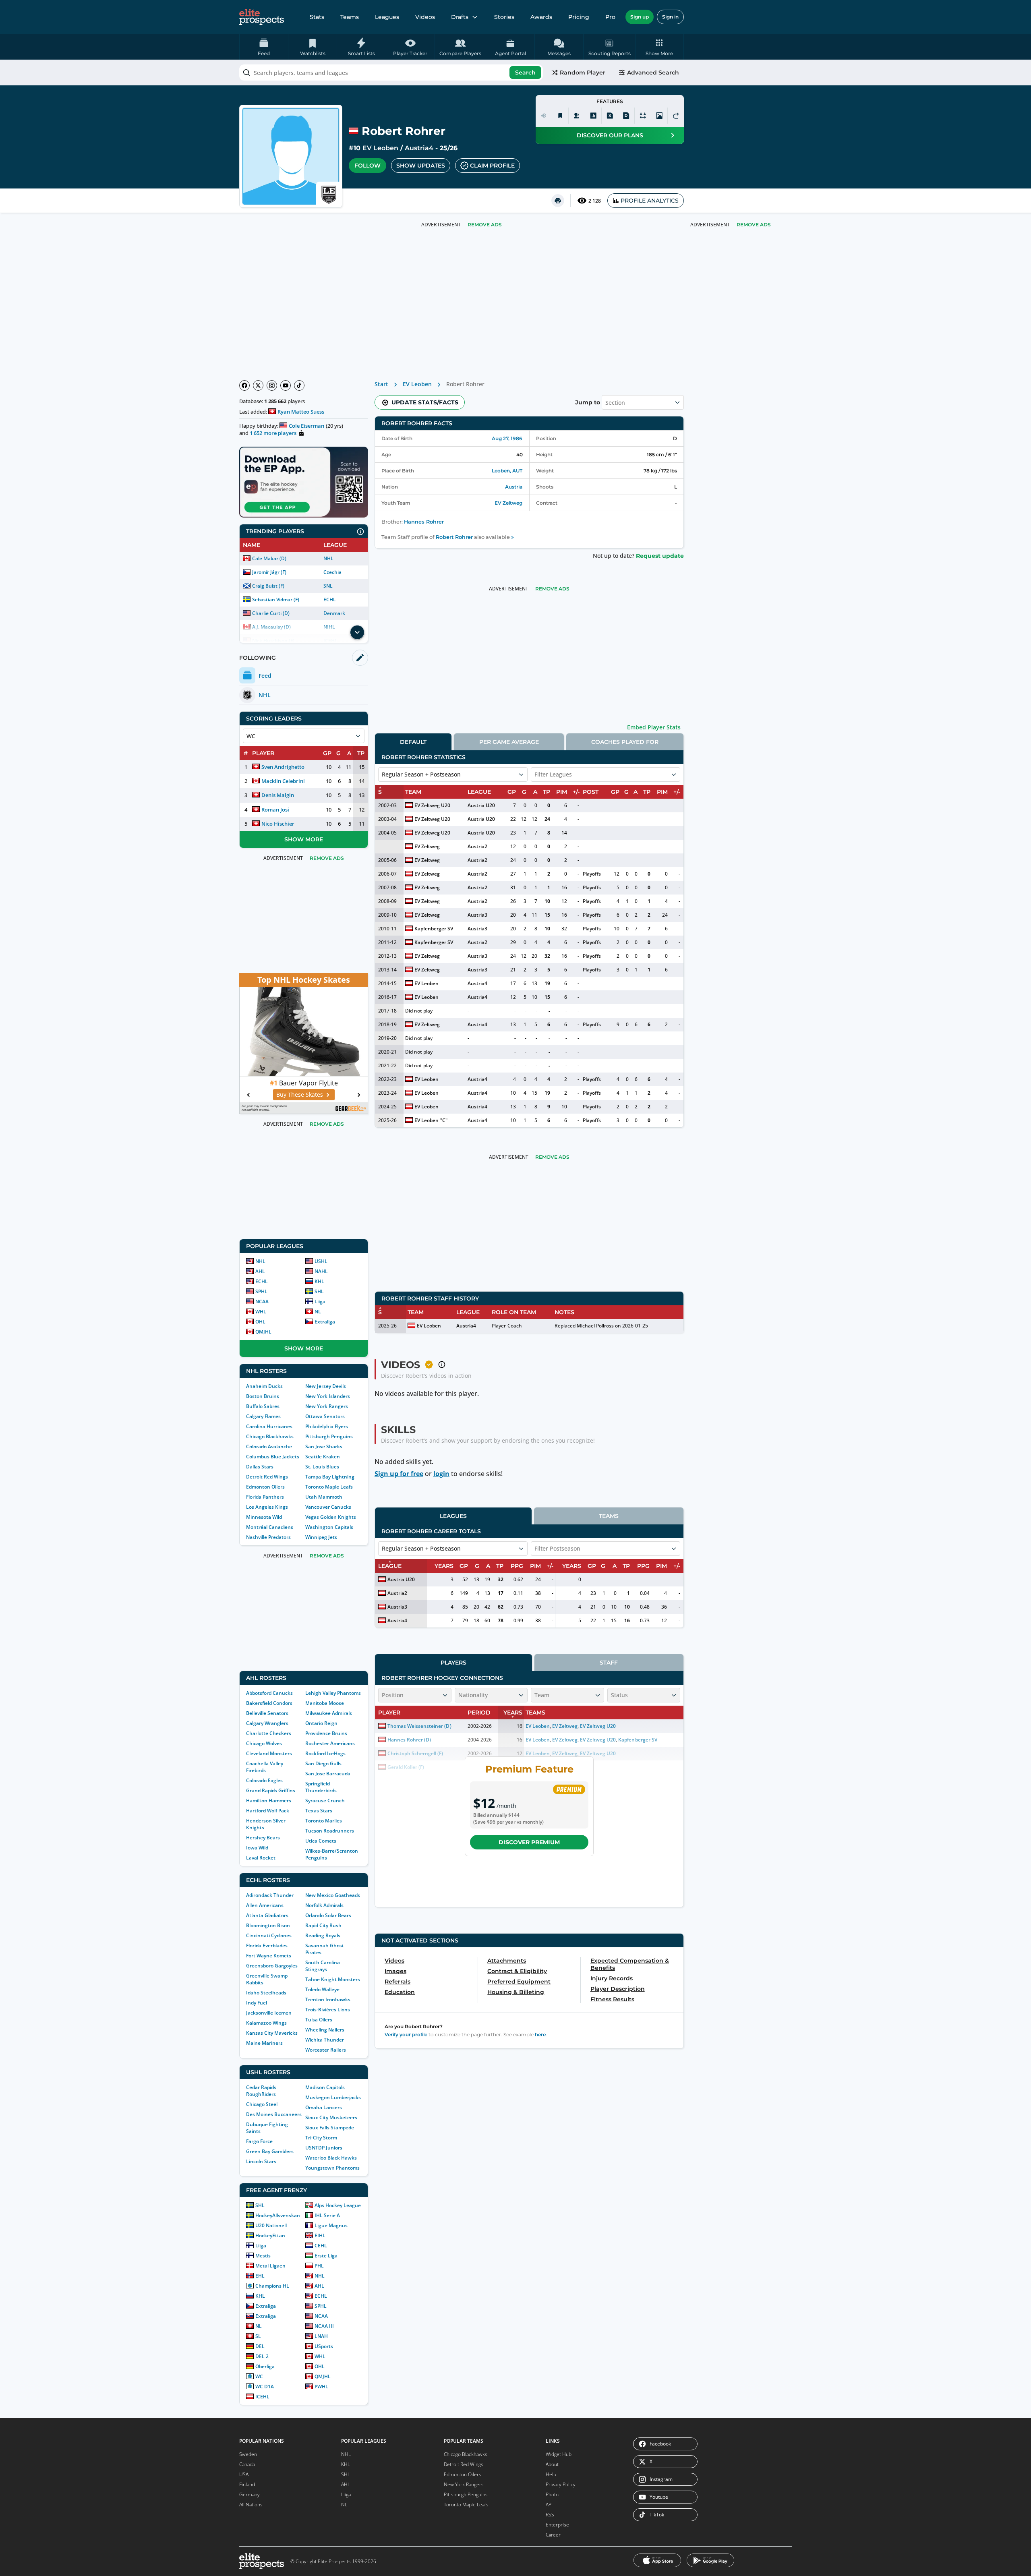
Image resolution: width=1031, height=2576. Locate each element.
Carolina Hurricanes (269, 1426)
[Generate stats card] (593, 116)
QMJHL (263, 1332)
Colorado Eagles (264, 1780)
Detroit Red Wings (267, 1477)
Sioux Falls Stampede (330, 2128)
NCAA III (324, 2326)
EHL (260, 2276)
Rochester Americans (330, 1743)
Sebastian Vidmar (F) (276, 599)
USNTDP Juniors (324, 2148)
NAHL (321, 1271)
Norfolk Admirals (324, 1905)
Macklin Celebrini (283, 781)
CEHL (321, 2246)
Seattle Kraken (323, 1457)
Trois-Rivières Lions (328, 2010)
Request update (660, 556)
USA (244, 2474)
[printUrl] (558, 201)
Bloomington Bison (268, 1925)
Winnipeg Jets (321, 1537)
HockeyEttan (270, 2235)
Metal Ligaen (270, 2266)
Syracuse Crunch (325, 1801)
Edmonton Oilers (265, 1487)
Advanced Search (653, 72)
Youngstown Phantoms (332, 2168)
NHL (328, 558)
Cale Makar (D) (269, 558)
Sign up (640, 17)
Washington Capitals (329, 1527)
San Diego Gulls (323, 1763)
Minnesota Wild (264, 1517)
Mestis (263, 2256)
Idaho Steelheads (266, 1993)
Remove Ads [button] (754, 225)
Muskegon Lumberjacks (333, 2097)
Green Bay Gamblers (270, 2151)
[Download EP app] (304, 482)
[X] (258, 385)
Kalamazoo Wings (266, 2023)
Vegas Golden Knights (331, 1517)
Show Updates (421, 166)
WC (259, 2376)
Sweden (248, 2454)
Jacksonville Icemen (269, 2013)
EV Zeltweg (508, 503)
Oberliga (265, 2366)
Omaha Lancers (324, 2107)
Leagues (387, 17)
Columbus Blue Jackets (273, 1457)
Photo (552, 2494)
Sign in (670, 17)
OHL (260, 1322)
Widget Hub (559, 2454)
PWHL (321, 2387)
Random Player (583, 72)
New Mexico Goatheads (333, 1895)
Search (525, 72)
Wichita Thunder (325, 2040)
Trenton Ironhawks (328, 1999)
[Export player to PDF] (626, 116)
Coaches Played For (625, 742)
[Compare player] (643, 116)
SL (258, 2336)
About (552, 2464)
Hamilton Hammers (269, 1801)
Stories (504, 17)
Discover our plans (610, 135)
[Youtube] (286, 385)
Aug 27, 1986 (507, 438)
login (441, 1474)
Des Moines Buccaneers (274, 2114)
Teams (350, 17)
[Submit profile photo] (659, 116)
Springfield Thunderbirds (321, 1787)
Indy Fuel (257, 2003)
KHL (319, 1281)
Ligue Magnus (331, 2225)
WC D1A (265, 2387)
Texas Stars (319, 1811)
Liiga (320, 1301)
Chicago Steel (262, 2104)
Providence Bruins (326, 1733)
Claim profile (492, 166)
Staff (609, 1663)
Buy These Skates (300, 1094)
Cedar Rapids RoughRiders (261, 2091)
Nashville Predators (268, 1537)
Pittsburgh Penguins (329, 1436)
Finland (247, 2484)
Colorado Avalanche (269, 1446)
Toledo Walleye (322, 1989)
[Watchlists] (560, 116)
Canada (247, 2464)
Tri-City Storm (321, 2138)
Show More (304, 839)
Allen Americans (265, 1905)
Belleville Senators (267, 1713)
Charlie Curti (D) (271, 613)
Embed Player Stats (654, 727)
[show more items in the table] (357, 632)
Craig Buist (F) (268, 586)
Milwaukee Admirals (329, 1713)
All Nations (251, 2505)
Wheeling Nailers (325, 2030)
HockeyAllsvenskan (278, 2215)
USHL (321, 1261)
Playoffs (592, 874)
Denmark (334, 613)
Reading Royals (323, 1935)
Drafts (460, 17)
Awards (541, 17)
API (549, 2505)
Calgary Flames (263, 1416)
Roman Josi (275, 810)
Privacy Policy (561, 2484)
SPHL (261, 1291)
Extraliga (325, 1322)
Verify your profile (406, 2035)
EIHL (320, 2235)
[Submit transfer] (676, 116)
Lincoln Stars (261, 2161)
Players (453, 1663)
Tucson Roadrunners (330, 1831)
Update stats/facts (425, 402)
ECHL (330, 599)
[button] (659, 47)
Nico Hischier (278, 824)
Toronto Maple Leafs (329, 1487)
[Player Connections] (577, 116)
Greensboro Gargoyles (272, 1966)
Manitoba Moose (325, 1703)
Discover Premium (529, 1842)
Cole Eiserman (306, 426)
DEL (260, 2346)
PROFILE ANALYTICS (650, 201)
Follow (367, 166)
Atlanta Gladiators (267, 1915)
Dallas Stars (260, 1467)
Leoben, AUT (507, 471)
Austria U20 (481, 805)
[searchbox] (391, 72)
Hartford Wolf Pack (268, 1811)
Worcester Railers (326, 2050)
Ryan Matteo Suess (301, 412)
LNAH (321, 2336)
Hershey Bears (263, 1838)
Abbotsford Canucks (269, 1693)
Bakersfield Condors (269, 1703)
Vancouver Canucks (328, 1507)
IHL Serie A (327, 2215)
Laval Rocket (261, 1858)
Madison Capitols (325, 2087)
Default (413, 742)
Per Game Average (509, 742)
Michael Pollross (595, 1326)
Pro (610, 17)
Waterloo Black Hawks (331, 2158)
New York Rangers (327, 1406)
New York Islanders (328, 1396)
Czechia (332, 572)
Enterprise (557, 2525)
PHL (319, 2266)
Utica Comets (321, 1841)
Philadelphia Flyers (327, 1426)
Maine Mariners (264, 2043)
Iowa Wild (257, 1848)
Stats (317, 17)
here (540, 2035)
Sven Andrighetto (283, 767)
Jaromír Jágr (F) (269, 572)
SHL (319, 1291)
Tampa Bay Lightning (330, 1477)
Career (553, 2535)
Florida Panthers (265, 1497)
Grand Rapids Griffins (271, 1790)
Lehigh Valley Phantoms (333, 1693)
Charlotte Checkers (269, 1733)
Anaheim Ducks (264, 1386)
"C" (444, 1120)
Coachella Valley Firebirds (265, 1767)
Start (381, 384)
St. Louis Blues (322, 1467)
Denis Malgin (278, 795)
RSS (550, 2515)
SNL (328, 586)
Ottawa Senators (325, 1416)
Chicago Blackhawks (270, 1436)
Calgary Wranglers (267, 1723)
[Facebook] (244, 385)
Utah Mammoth (324, 1497)
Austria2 (477, 846)
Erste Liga (326, 2256)
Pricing (579, 17)
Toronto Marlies (324, 1821)
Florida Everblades (267, 1945)
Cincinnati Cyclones (269, 1935)
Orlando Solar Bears (328, 1915)
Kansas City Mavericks (272, 2033)
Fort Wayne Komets (269, 1956)
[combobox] (391, 72)
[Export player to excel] (610, 116)
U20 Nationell (271, 2225)
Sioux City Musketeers (331, 2117)
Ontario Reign (321, 1723)
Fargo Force (259, 2141)
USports (324, 2346)
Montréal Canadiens (270, 1527)
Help (551, 2474)
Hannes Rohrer (424, 522)
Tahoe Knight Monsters (333, 1979)
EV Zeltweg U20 (432, 805)
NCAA (262, 1301)
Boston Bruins (263, 1396)
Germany (249, 2494)
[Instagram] (272, 385)
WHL (261, 1312)
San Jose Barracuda (328, 1774)
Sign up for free (399, 1474)
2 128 (595, 201)
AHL (260, 1271)
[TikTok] (299, 385)
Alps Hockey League (338, 2205)
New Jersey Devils (326, 1386)
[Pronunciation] (544, 116)
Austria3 (477, 915)
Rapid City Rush (323, 1925)
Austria (514, 487)
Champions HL (272, 2286)
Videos (425, 17)
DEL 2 (262, 2356)
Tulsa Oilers (319, 2020)
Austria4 (419, 148)
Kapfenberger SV (434, 929)
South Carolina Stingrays (323, 1966)
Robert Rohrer (454, 537)
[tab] (413, 742)
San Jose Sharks (324, 1446)
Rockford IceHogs (325, 1753)
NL (318, 1312)
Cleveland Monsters (269, 1753)
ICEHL (262, 2397)
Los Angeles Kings (267, 1507)
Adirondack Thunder (270, 1895)
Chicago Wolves (264, 1743)
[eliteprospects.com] (262, 17)
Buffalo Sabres (263, 1406)
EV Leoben (380, 148)
